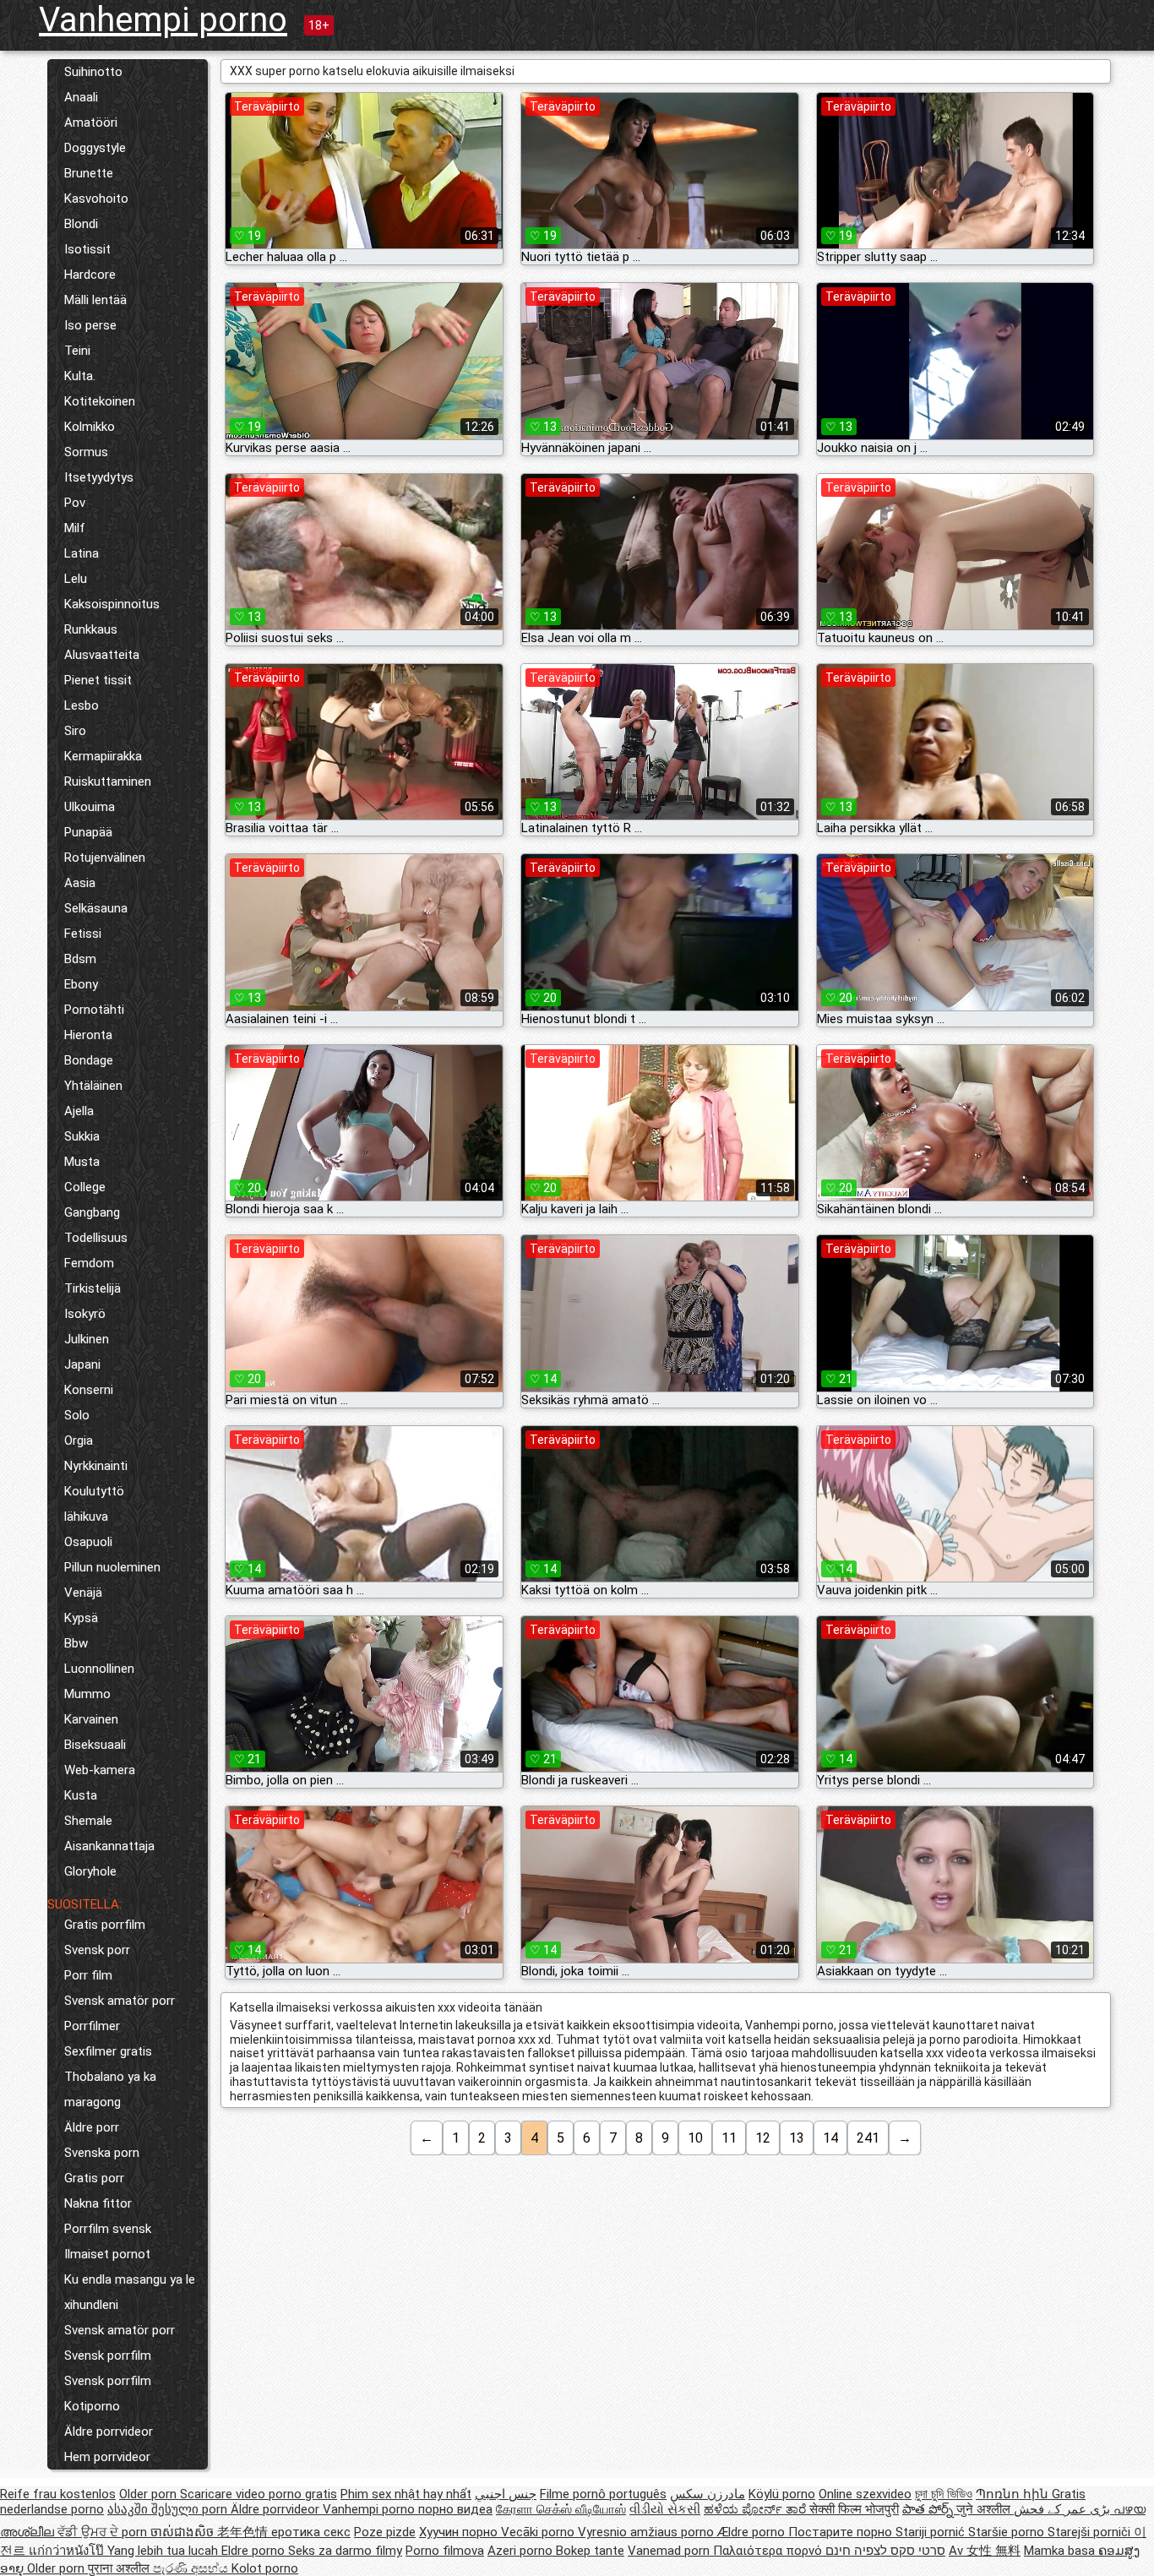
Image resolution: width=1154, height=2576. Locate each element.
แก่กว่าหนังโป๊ (68, 2551)
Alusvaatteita (102, 655)
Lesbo (82, 705)
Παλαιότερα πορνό (769, 2551)
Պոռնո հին (1014, 2494)
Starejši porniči (1091, 2532)
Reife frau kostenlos (58, 2494)
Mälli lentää (95, 300)
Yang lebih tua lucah (164, 2551)
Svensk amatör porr (120, 2001)
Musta (82, 1162)
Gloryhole (90, 1871)
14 (830, 2138)
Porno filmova (445, 2551)
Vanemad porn (670, 2551)
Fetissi (83, 934)
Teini (77, 351)
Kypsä (81, 1618)
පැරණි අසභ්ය (192, 2568)
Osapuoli (88, 1542)
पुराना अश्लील (120, 2568)
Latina (82, 553)
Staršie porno (1008, 2532)
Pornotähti (94, 1010)
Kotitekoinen (100, 401)
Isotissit (87, 249)
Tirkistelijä (93, 1288)
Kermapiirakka (103, 756)
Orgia (79, 1440)
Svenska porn (102, 2153)
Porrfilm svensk (108, 2229)
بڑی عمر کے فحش (1064, 2509)
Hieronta (88, 1035)
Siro (75, 731)
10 (695, 2138)
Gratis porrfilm (105, 1925)
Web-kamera (100, 1770)
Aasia (80, 883)
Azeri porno (522, 2551)
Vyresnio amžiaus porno (648, 2532)
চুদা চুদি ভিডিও (944, 2494)
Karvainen (91, 1719)
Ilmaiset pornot (107, 2254)
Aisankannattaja (109, 1846)
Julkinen (87, 1339)
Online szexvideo (865, 2494)
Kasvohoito (96, 199)
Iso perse (90, 325)
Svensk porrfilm (108, 2355)
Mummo (87, 1694)
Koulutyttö (94, 1491)
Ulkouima (90, 807)
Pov (75, 503)
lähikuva (86, 1517)
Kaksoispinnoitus (112, 604)
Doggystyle (95, 148)
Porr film (88, 1975)
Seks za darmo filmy (345, 2551)
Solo (77, 1415)
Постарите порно (842, 2532)
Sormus (86, 452)
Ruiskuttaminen (108, 782)
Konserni (89, 1390)
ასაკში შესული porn (169, 2509)
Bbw (76, 1643)
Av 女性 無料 (985, 2551)
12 (763, 2138)
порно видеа (455, 2509)
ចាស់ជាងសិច (184, 2532)
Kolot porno (265, 2568)
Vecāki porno (539, 2532)
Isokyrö (85, 1314)
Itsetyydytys (99, 477)
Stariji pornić (932, 2532)
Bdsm (80, 959)
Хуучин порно (460, 2532)
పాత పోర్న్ (929, 2509)
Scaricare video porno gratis (259, 2494)
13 (797, 2138)
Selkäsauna (96, 908)
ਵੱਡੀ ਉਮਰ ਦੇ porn (104, 2532)
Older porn (150, 2494)
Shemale (88, 1821)
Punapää (88, 832)
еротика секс (311, 2532)
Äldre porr (92, 2127)
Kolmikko (90, 427)
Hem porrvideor (107, 2457)
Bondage (89, 1060)
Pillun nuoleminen (112, 1567)
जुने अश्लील (985, 2509)
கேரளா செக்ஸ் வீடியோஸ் (561, 2509)
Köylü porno (782, 2494)
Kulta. (80, 376)
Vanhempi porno (163, 20)
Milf (75, 528)
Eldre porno (255, 2551)
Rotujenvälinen (105, 858)
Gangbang (92, 1212)
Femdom (89, 1263)
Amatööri (91, 123)
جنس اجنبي (506, 2494)
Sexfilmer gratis (108, 2051)
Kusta (81, 1795)
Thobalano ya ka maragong (110, 2089)
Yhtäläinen (93, 1086)
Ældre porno (753, 2532)
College (85, 1187)
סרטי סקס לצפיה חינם (885, 2551)
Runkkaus (91, 629)
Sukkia (82, 1136)
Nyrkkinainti (96, 1466)
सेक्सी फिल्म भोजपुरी (854, 2509)
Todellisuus (96, 1238)
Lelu (76, 579)
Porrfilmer (92, 2026)
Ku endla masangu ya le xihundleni (130, 2292)
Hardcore (90, 275)
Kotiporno (92, 2406)
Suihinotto (93, 72)
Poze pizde (385, 2532)
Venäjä (83, 1593)
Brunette (89, 173)
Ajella (79, 1111)
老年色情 (244, 2532)
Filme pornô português (603, 2494)
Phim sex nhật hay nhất (406, 2494)
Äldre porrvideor (109, 2432)
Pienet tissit (98, 680)
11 (729, 2138)
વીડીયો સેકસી (665, 2509)
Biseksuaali (95, 1745)
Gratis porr (94, 2178)
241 (868, 2138)
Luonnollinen (99, 1669)
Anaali (81, 97)
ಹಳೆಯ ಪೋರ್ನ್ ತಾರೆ (757, 2509)
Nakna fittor (98, 2203)
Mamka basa (1061, 2551)
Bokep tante (590, 2551)
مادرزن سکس (708, 2494)
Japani (82, 1364)
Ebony (81, 984)
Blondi (81, 224)
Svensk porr (97, 1950)
